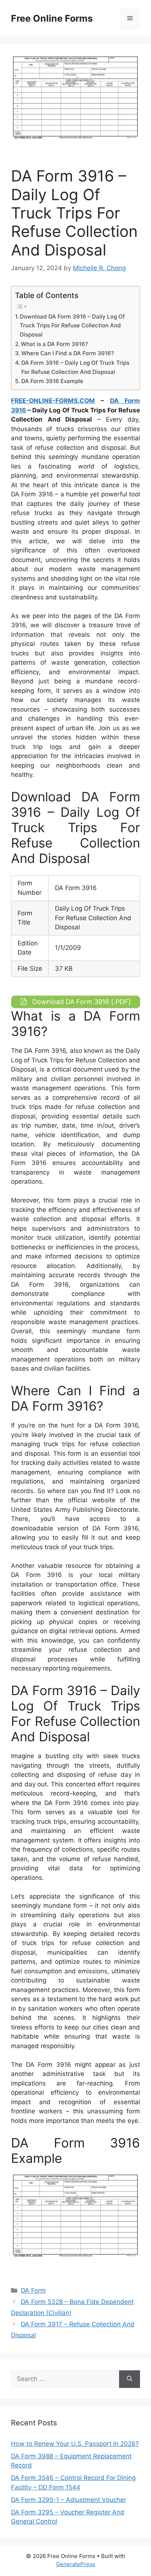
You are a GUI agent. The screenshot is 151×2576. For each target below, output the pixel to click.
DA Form (33, 2290)
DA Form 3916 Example (52, 381)
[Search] (130, 2379)
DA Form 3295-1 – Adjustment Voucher (69, 2500)
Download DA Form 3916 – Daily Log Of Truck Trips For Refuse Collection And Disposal (72, 326)
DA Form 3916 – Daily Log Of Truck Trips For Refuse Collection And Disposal (75, 367)
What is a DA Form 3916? (54, 344)
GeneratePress (76, 2564)
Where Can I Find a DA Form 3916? (68, 353)
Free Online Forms (52, 18)
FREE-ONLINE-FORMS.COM (53, 401)
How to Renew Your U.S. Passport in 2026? (75, 2444)
